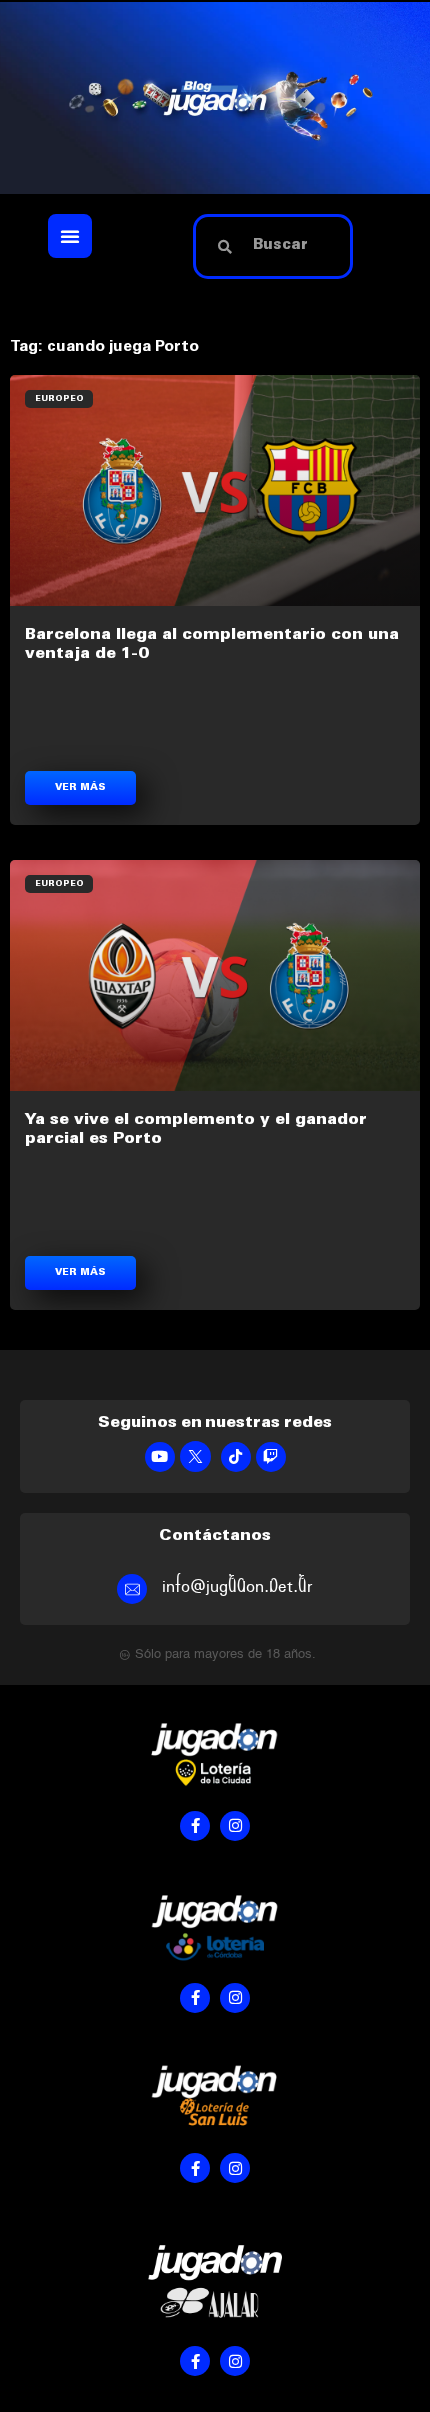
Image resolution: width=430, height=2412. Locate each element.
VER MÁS (80, 788)
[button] (70, 236)
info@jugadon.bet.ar (237, 1586)
